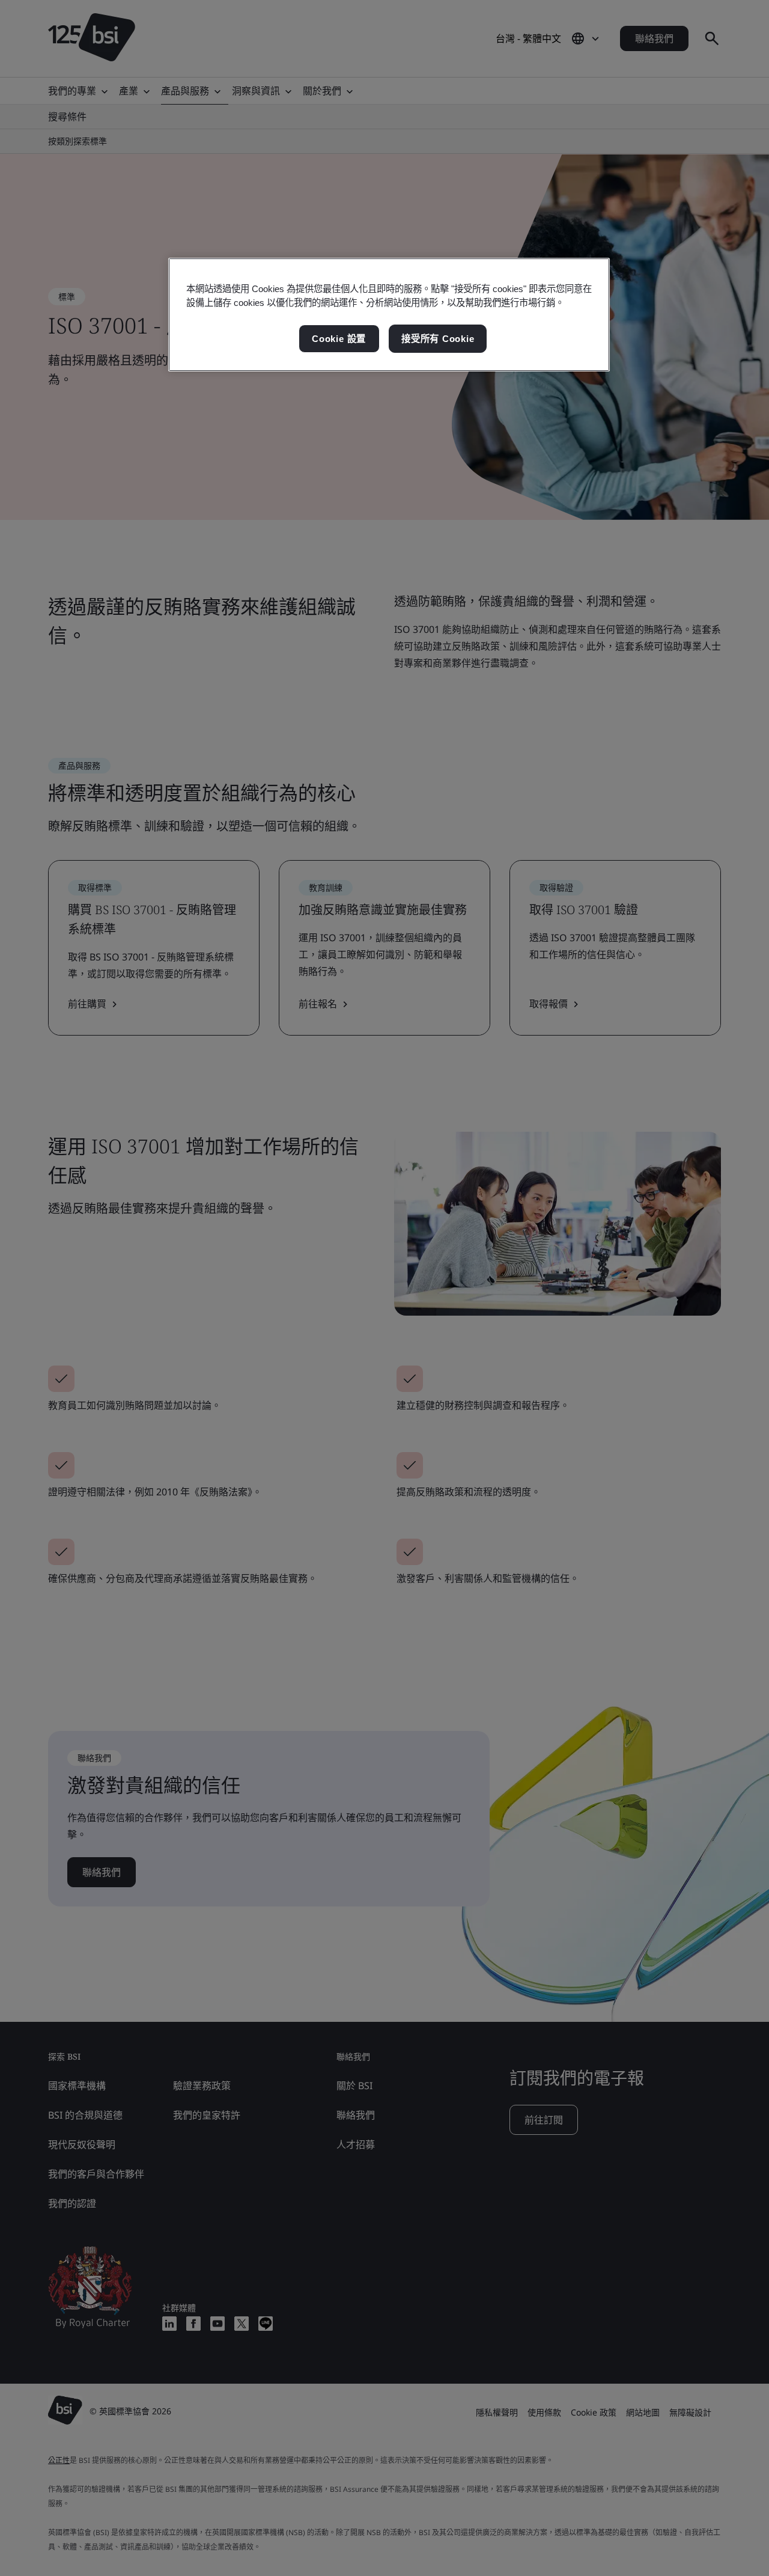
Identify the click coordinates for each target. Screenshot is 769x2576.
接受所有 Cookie (438, 339)
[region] (389, 315)
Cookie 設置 (339, 339)
